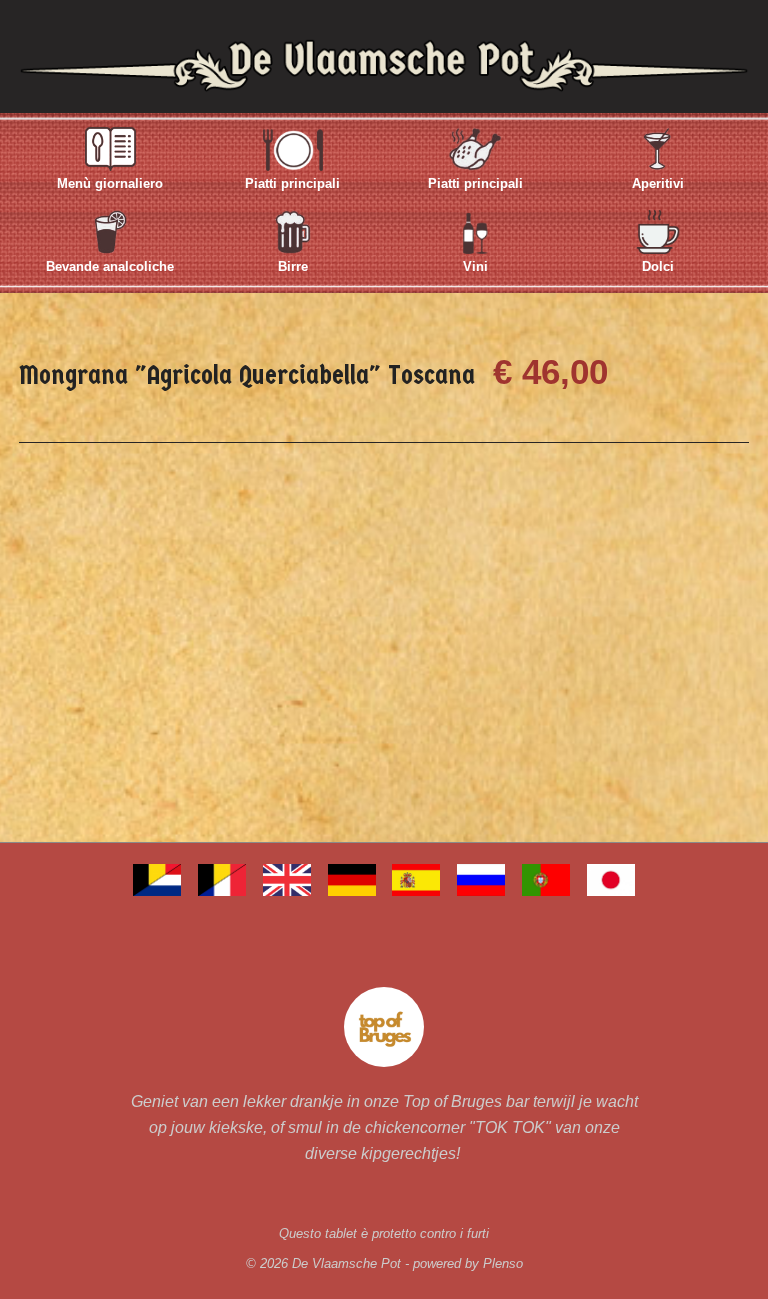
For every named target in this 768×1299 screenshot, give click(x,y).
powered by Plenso (468, 1263)
